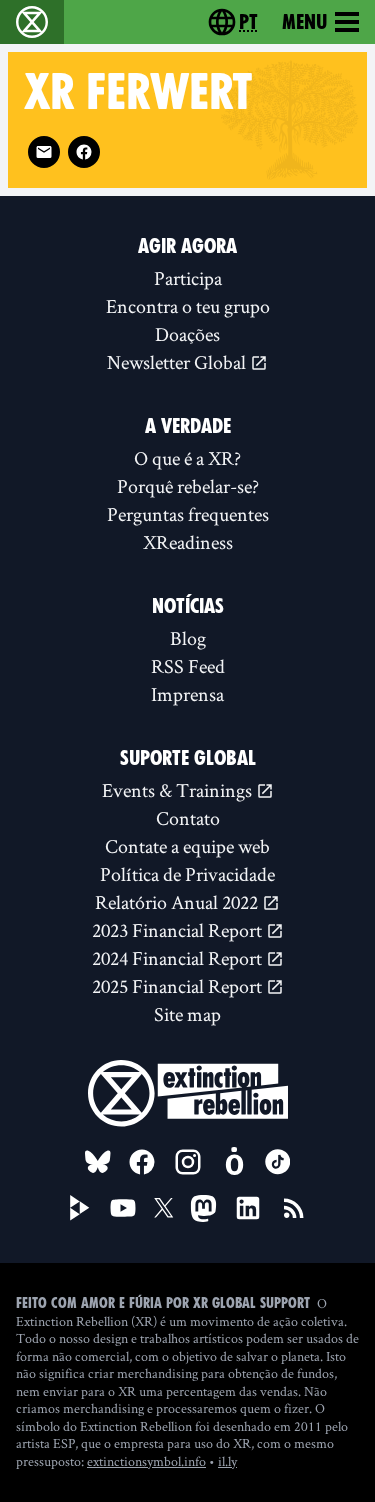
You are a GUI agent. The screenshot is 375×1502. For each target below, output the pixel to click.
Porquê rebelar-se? (188, 486)
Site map (187, 1014)
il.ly (227, 1461)
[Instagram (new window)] (188, 1162)
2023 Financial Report (179, 930)
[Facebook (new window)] (84, 152)
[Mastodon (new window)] (203, 1208)
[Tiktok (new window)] (278, 1162)
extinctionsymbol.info (146, 1461)
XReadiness (188, 542)
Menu (304, 22)
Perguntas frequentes (188, 514)
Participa (188, 278)
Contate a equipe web (187, 846)
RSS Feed (188, 666)
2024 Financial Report (179, 958)
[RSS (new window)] (294, 1208)
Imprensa (187, 694)
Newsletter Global (178, 362)
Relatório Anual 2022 (178, 902)
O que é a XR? (187, 458)
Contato (188, 818)
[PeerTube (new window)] (80, 1208)
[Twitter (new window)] (164, 1208)
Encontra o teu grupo (188, 306)
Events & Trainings (179, 790)
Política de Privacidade (187, 874)
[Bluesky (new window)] (98, 1162)
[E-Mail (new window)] (44, 152)
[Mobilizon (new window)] (234, 1162)
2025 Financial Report (179, 986)
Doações (187, 334)
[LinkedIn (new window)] (248, 1208)
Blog (188, 638)
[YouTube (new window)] (123, 1208)
